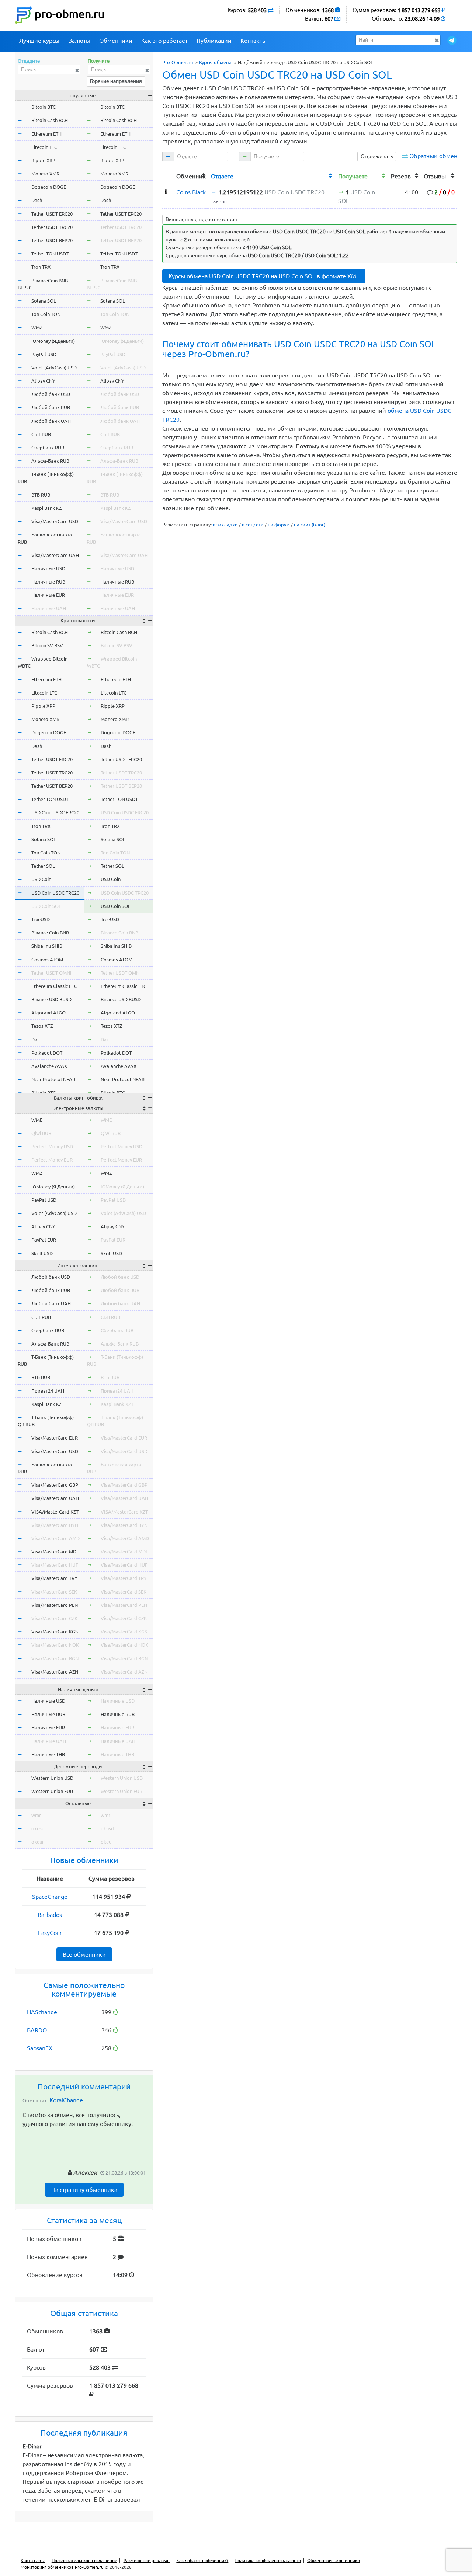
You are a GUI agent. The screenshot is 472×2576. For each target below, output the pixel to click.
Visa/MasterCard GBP (55, 1485)
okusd (38, 1828)
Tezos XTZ (42, 1026)
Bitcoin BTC (44, 107)
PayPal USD (44, 354)
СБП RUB (41, 434)
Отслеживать (377, 156)
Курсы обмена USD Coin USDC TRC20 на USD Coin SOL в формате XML (264, 276)
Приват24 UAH (48, 1391)
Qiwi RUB (41, 1133)
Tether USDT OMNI (51, 973)
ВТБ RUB (41, 495)
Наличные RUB (48, 582)
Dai (35, 1040)
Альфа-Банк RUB (50, 461)
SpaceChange (50, 1897)
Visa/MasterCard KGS (55, 1632)
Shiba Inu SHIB (47, 946)
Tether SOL (43, 866)
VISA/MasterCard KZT (55, 1512)
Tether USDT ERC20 (52, 214)
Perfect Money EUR (52, 1160)
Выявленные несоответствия (201, 219)
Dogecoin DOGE (49, 187)
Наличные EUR (48, 595)
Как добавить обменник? (202, 2560)
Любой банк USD (51, 394)
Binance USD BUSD (51, 999)
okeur (38, 1842)
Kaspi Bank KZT (48, 508)
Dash (37, 200)
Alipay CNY (43, 381)
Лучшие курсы (39, 41)
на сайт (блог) (310, 525)
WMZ (37, 327)
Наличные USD (48, 568)
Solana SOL (44, 301)
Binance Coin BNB (50, 933)
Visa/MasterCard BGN (55, 1658)
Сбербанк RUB (48, 448)
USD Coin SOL (46, 906)
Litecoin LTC (44, 147)
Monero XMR (45, 174)
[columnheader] (168, 175)
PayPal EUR (44, 1240)
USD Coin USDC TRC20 (55, 893)
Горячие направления (116, 81)
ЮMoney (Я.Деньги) (53, 341)
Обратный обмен (433, 156)
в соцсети (253, 525)
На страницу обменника (84, 2190)
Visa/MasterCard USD (55, 521)
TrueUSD (41, 919)
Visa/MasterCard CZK (54, 1618)
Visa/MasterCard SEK (54, 1592)
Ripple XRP (43, 160)
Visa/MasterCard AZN (55, 1672)
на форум (279, 525)
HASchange (42, 2012)
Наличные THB (48, 1754)
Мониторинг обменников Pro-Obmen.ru (62, 2567)
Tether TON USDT (50, 254)
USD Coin (41, 879)
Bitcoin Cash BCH (50, 120)
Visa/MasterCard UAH (55, 555)
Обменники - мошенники (334, 2560)
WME (37, 1120)
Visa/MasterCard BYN (55, 1525)
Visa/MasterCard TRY (54, 1578)
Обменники (116, 41)
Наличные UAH (49, 608)
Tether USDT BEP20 (52, 240)
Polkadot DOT (47, 1053)
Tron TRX (41, 267)
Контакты (254, 41)
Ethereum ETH (46, 134)
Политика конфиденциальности (268, 2560)
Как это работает (164, 41)
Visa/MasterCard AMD (55, 1538)
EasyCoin (50, 1933)
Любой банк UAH (51, 421)
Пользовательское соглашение (84, 2560)
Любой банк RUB (51, 407)
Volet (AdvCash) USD (54, 368)
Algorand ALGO (48, 1013)
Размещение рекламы (147, 2560)
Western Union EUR (52, 1791)
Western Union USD (52, 1778)
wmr (36, 1815)
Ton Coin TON (46, 314)
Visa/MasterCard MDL (55, 1552)
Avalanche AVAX (49, 1066)
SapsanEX (40, 2048)
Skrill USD (42, 1253)
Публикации (214, 41)
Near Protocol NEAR (53, 1079)
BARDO (37, 2030)
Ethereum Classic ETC (54, 986)
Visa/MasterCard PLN (55, 1605)
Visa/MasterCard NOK (55, 1645)
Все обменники (84, 1954)
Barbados (50, 1915)
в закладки (225, 525)
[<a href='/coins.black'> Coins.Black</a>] (166, 192)
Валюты (79, 41)
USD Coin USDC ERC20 (55, 812)
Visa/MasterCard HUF (55, 1565)
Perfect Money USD (52, 1146)
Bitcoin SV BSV (47, 645)
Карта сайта (33, 2560)
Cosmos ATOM (47, 960)
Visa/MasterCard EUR (55, 1438)
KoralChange (66, 2100)
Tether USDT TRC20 (52, 227)
